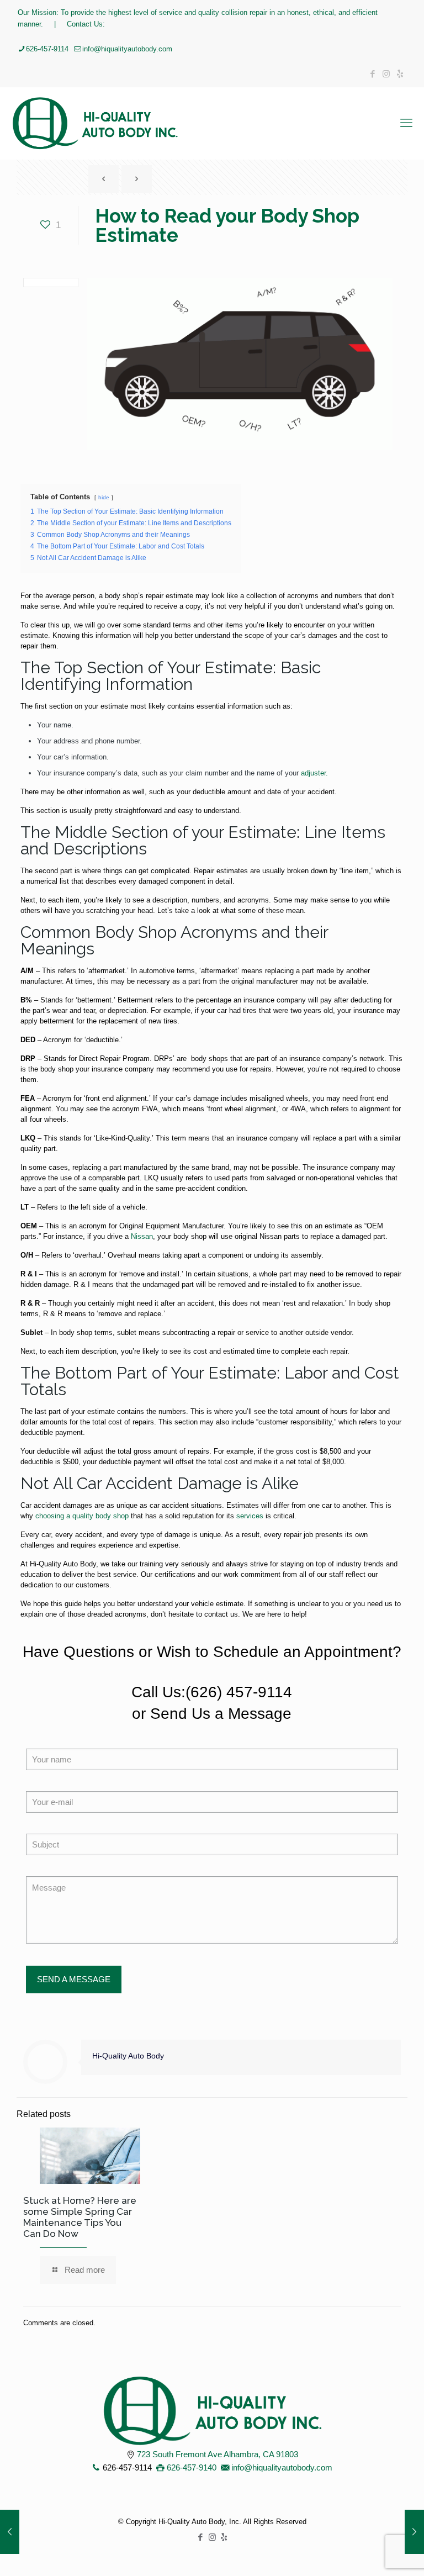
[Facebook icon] (372, 74)
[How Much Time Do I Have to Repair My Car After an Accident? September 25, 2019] (414, 2532)
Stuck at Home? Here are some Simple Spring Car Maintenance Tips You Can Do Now (80, 2217)
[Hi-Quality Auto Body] (95, 123)
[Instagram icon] (386, 74)
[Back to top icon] (371, 2553)
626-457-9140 (192, 2467)
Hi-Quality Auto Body (128, 2056)
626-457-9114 (47, 49)
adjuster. (314, 773)
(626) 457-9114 (239, 1692)
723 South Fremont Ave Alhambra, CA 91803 (218, 2454)
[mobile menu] (406, 123)
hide (104, 497)
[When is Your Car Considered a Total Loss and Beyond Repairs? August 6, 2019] (10, 2532)
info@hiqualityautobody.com (127, 49)
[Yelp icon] (400, 74)
